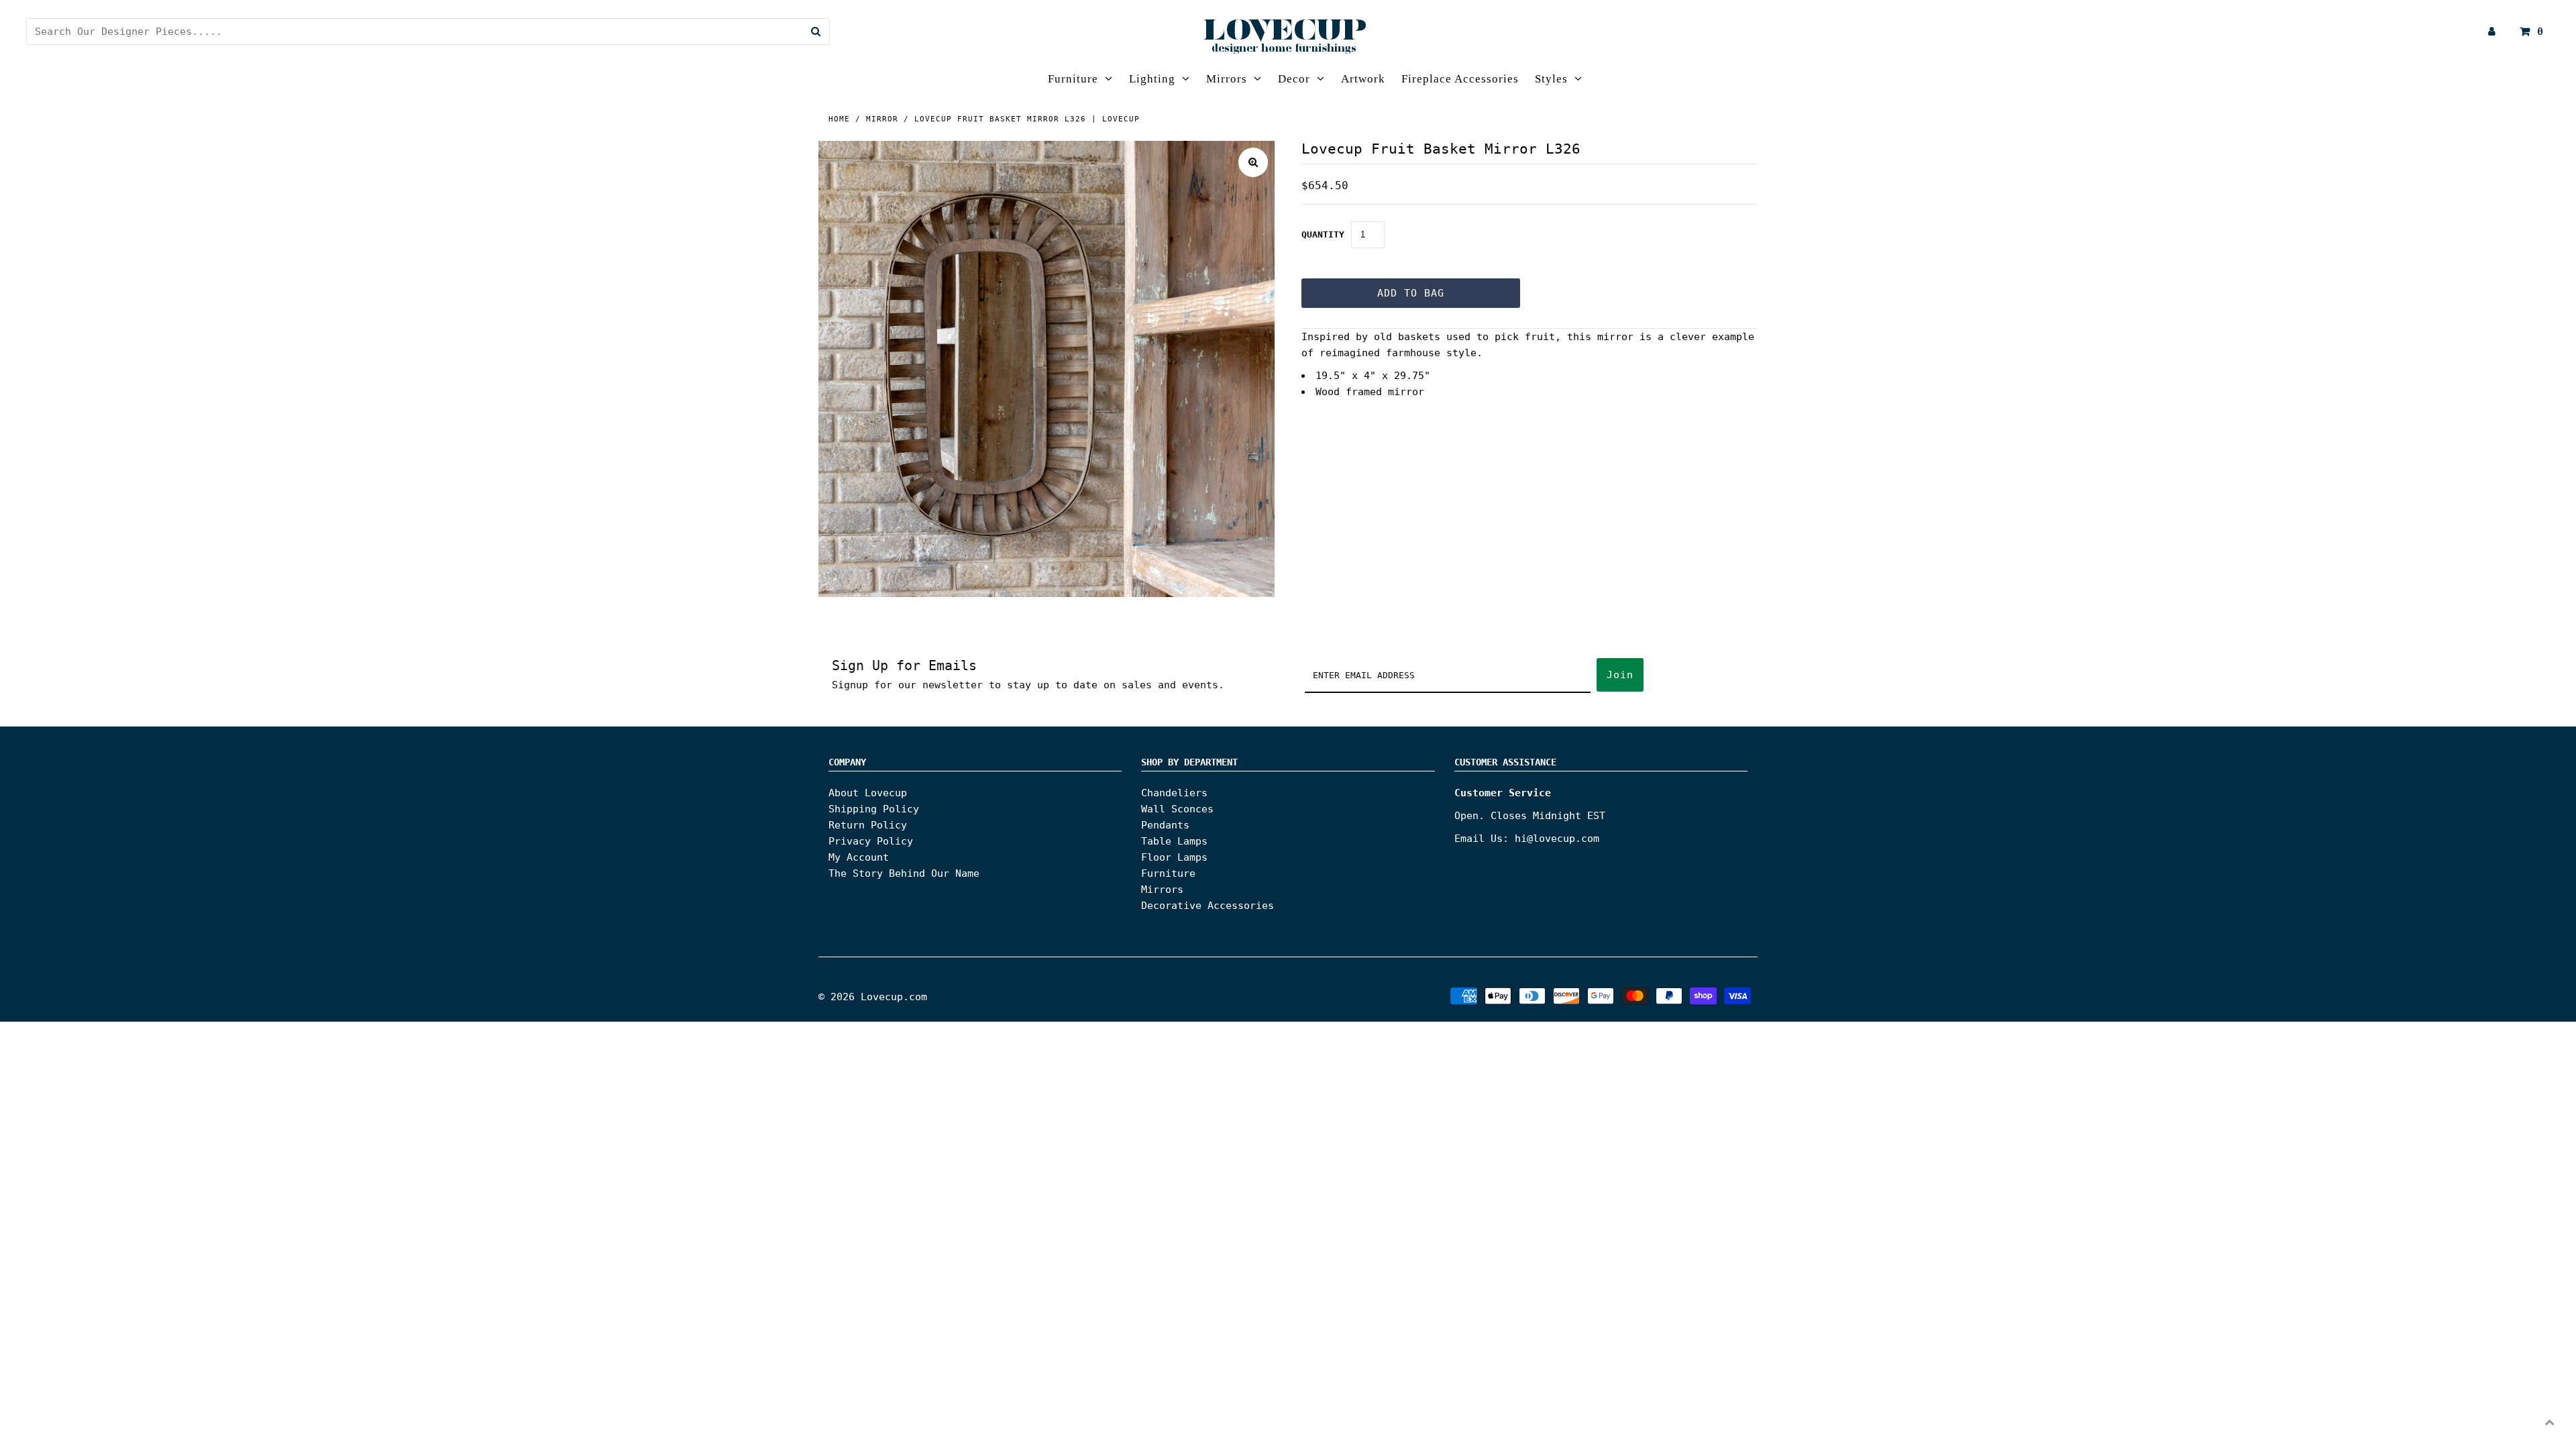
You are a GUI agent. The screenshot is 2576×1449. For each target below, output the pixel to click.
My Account (859, 857)
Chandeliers (1174, 793)
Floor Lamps (1174, 857)
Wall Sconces (1177, 809)
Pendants (1165, 825)
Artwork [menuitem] (1363, 79)
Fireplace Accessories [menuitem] (1460, 79)
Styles (1551, 79)
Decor (1294, 79)
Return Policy (868, 825)
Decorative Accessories (1207, 906)
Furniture (1073, 79)
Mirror (882, 119)
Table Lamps (1174, 841)
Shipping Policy (874, 809)
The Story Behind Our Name (904, 873)
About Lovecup (868, 793)
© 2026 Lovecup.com (873, 997)
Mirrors (1227, 79)
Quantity (1323, 234)
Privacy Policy (871, 841)
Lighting (1152, 79)
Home (839, 119)
